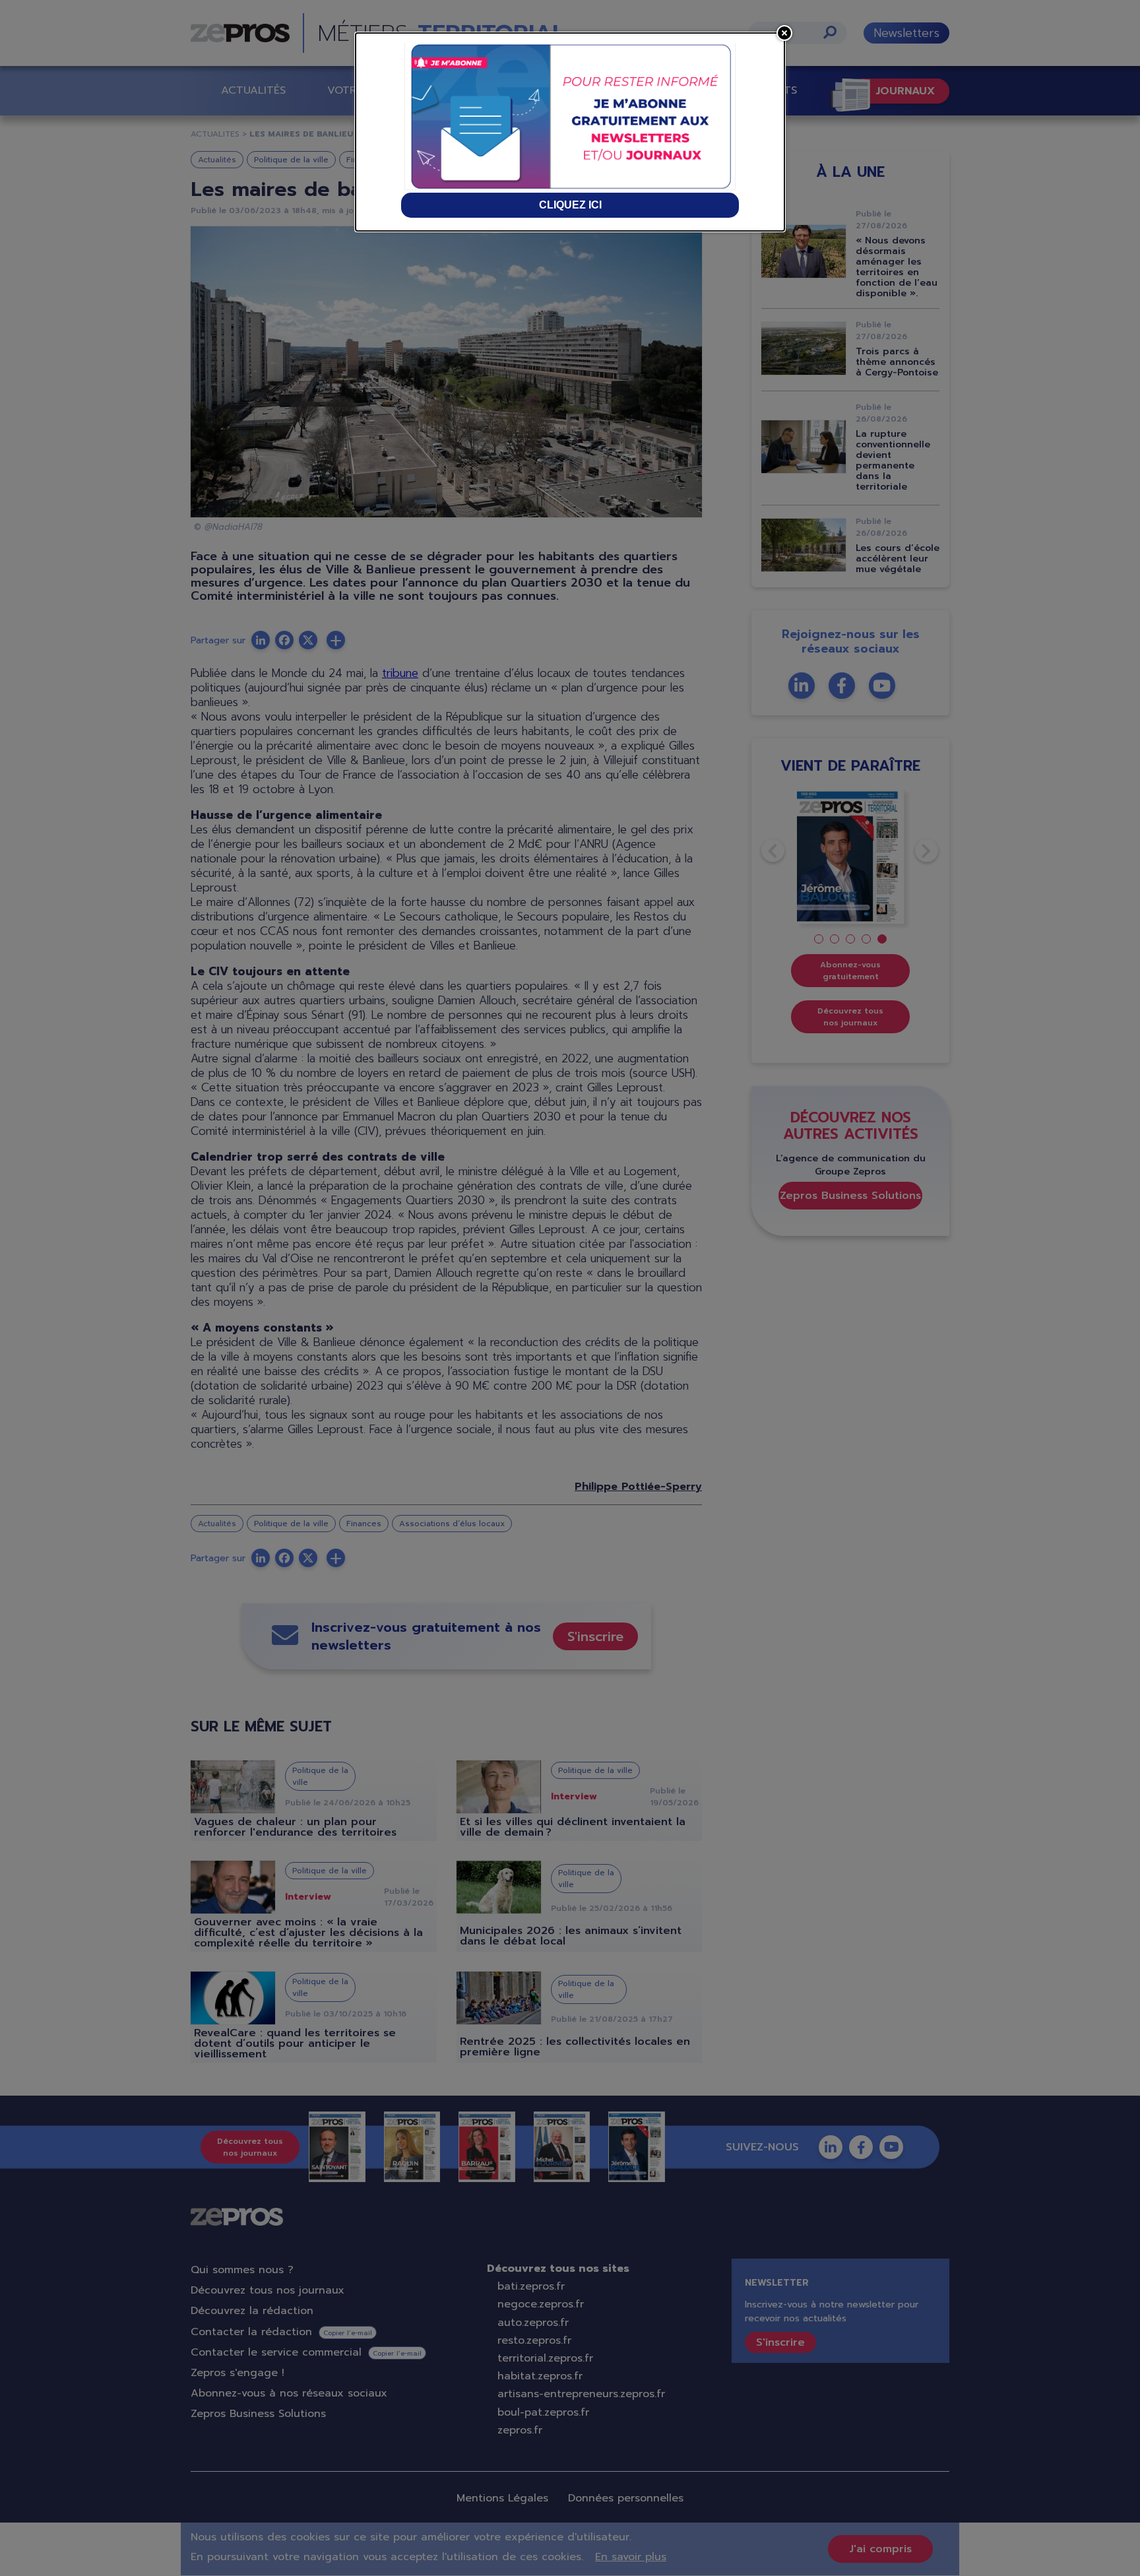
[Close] (784, 33)
